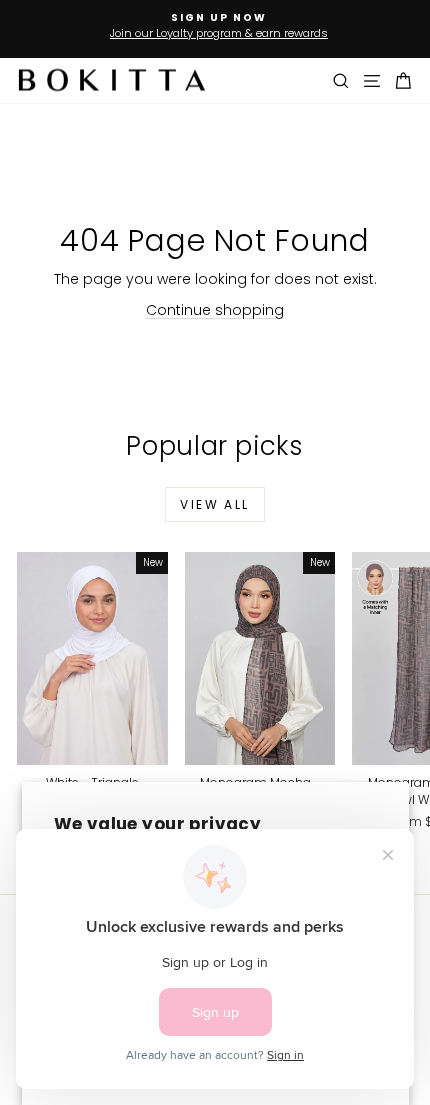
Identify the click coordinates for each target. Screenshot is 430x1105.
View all (214, 504)
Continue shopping (215, 310)
